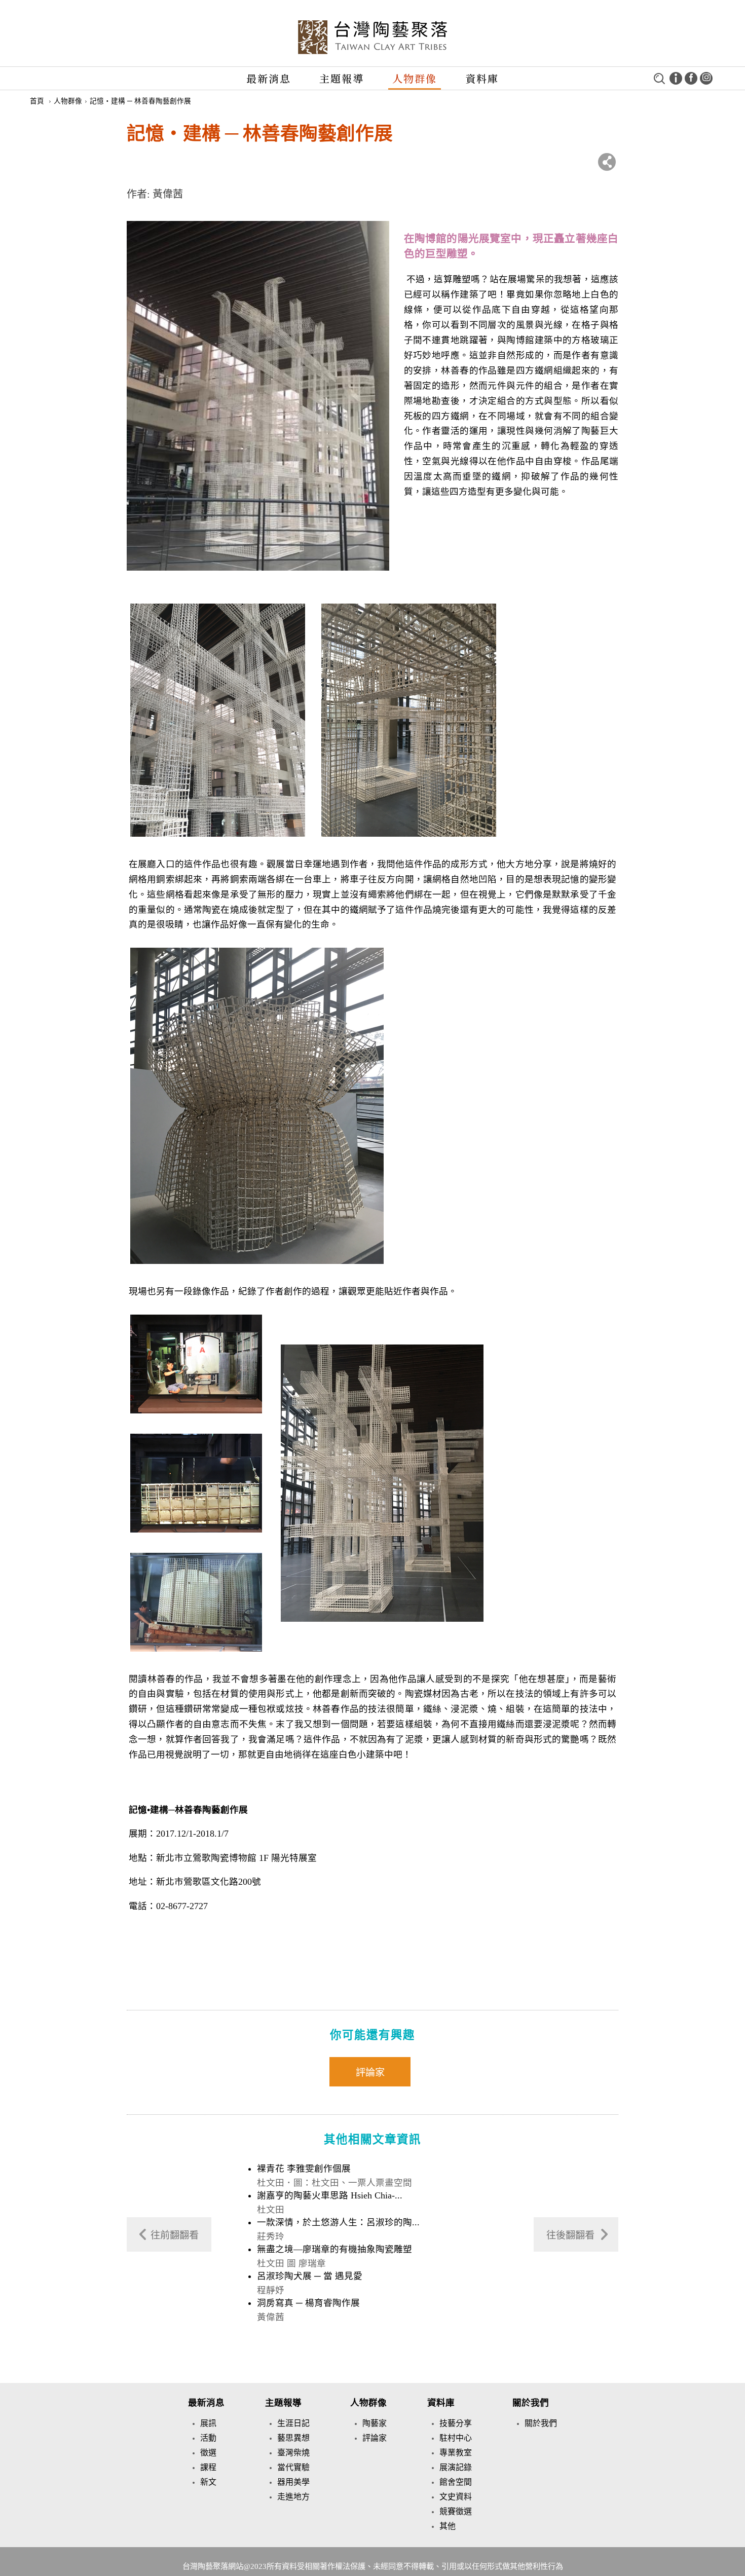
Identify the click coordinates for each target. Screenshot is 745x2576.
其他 (448, 2526)
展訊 (208, 2423)
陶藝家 (375, 2423)
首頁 (37, 101)
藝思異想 (293, 2438)
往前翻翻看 (175, 2235)
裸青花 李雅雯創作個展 (304, 2169)
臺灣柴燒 (293, 2453)
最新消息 (269, 78)
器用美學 (293, 2482)
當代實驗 (293, 2467)
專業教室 (456, 2453)
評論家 (370, 2073)
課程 (208, 2467)
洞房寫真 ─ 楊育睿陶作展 (308, 2303)
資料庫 (482, 78)
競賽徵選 (456, 2511)
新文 (208, 2482)
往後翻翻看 (570, 2235)
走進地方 (293, 2497)
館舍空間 (456, 2482)
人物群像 (415, 78)
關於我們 (531, 2403)
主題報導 (342, 78)
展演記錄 (456, 2467)
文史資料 (456, 2497)
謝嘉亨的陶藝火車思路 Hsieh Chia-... (330, 2195)
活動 (208, 2438)
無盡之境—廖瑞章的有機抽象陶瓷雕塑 (334, 2249)
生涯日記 (293, 2423)
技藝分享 (456, 2423)
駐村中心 (456, 2438)
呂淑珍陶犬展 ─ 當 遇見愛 (310, 2276)
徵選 (208, 2453)
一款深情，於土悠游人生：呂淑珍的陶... (338, 2222)
